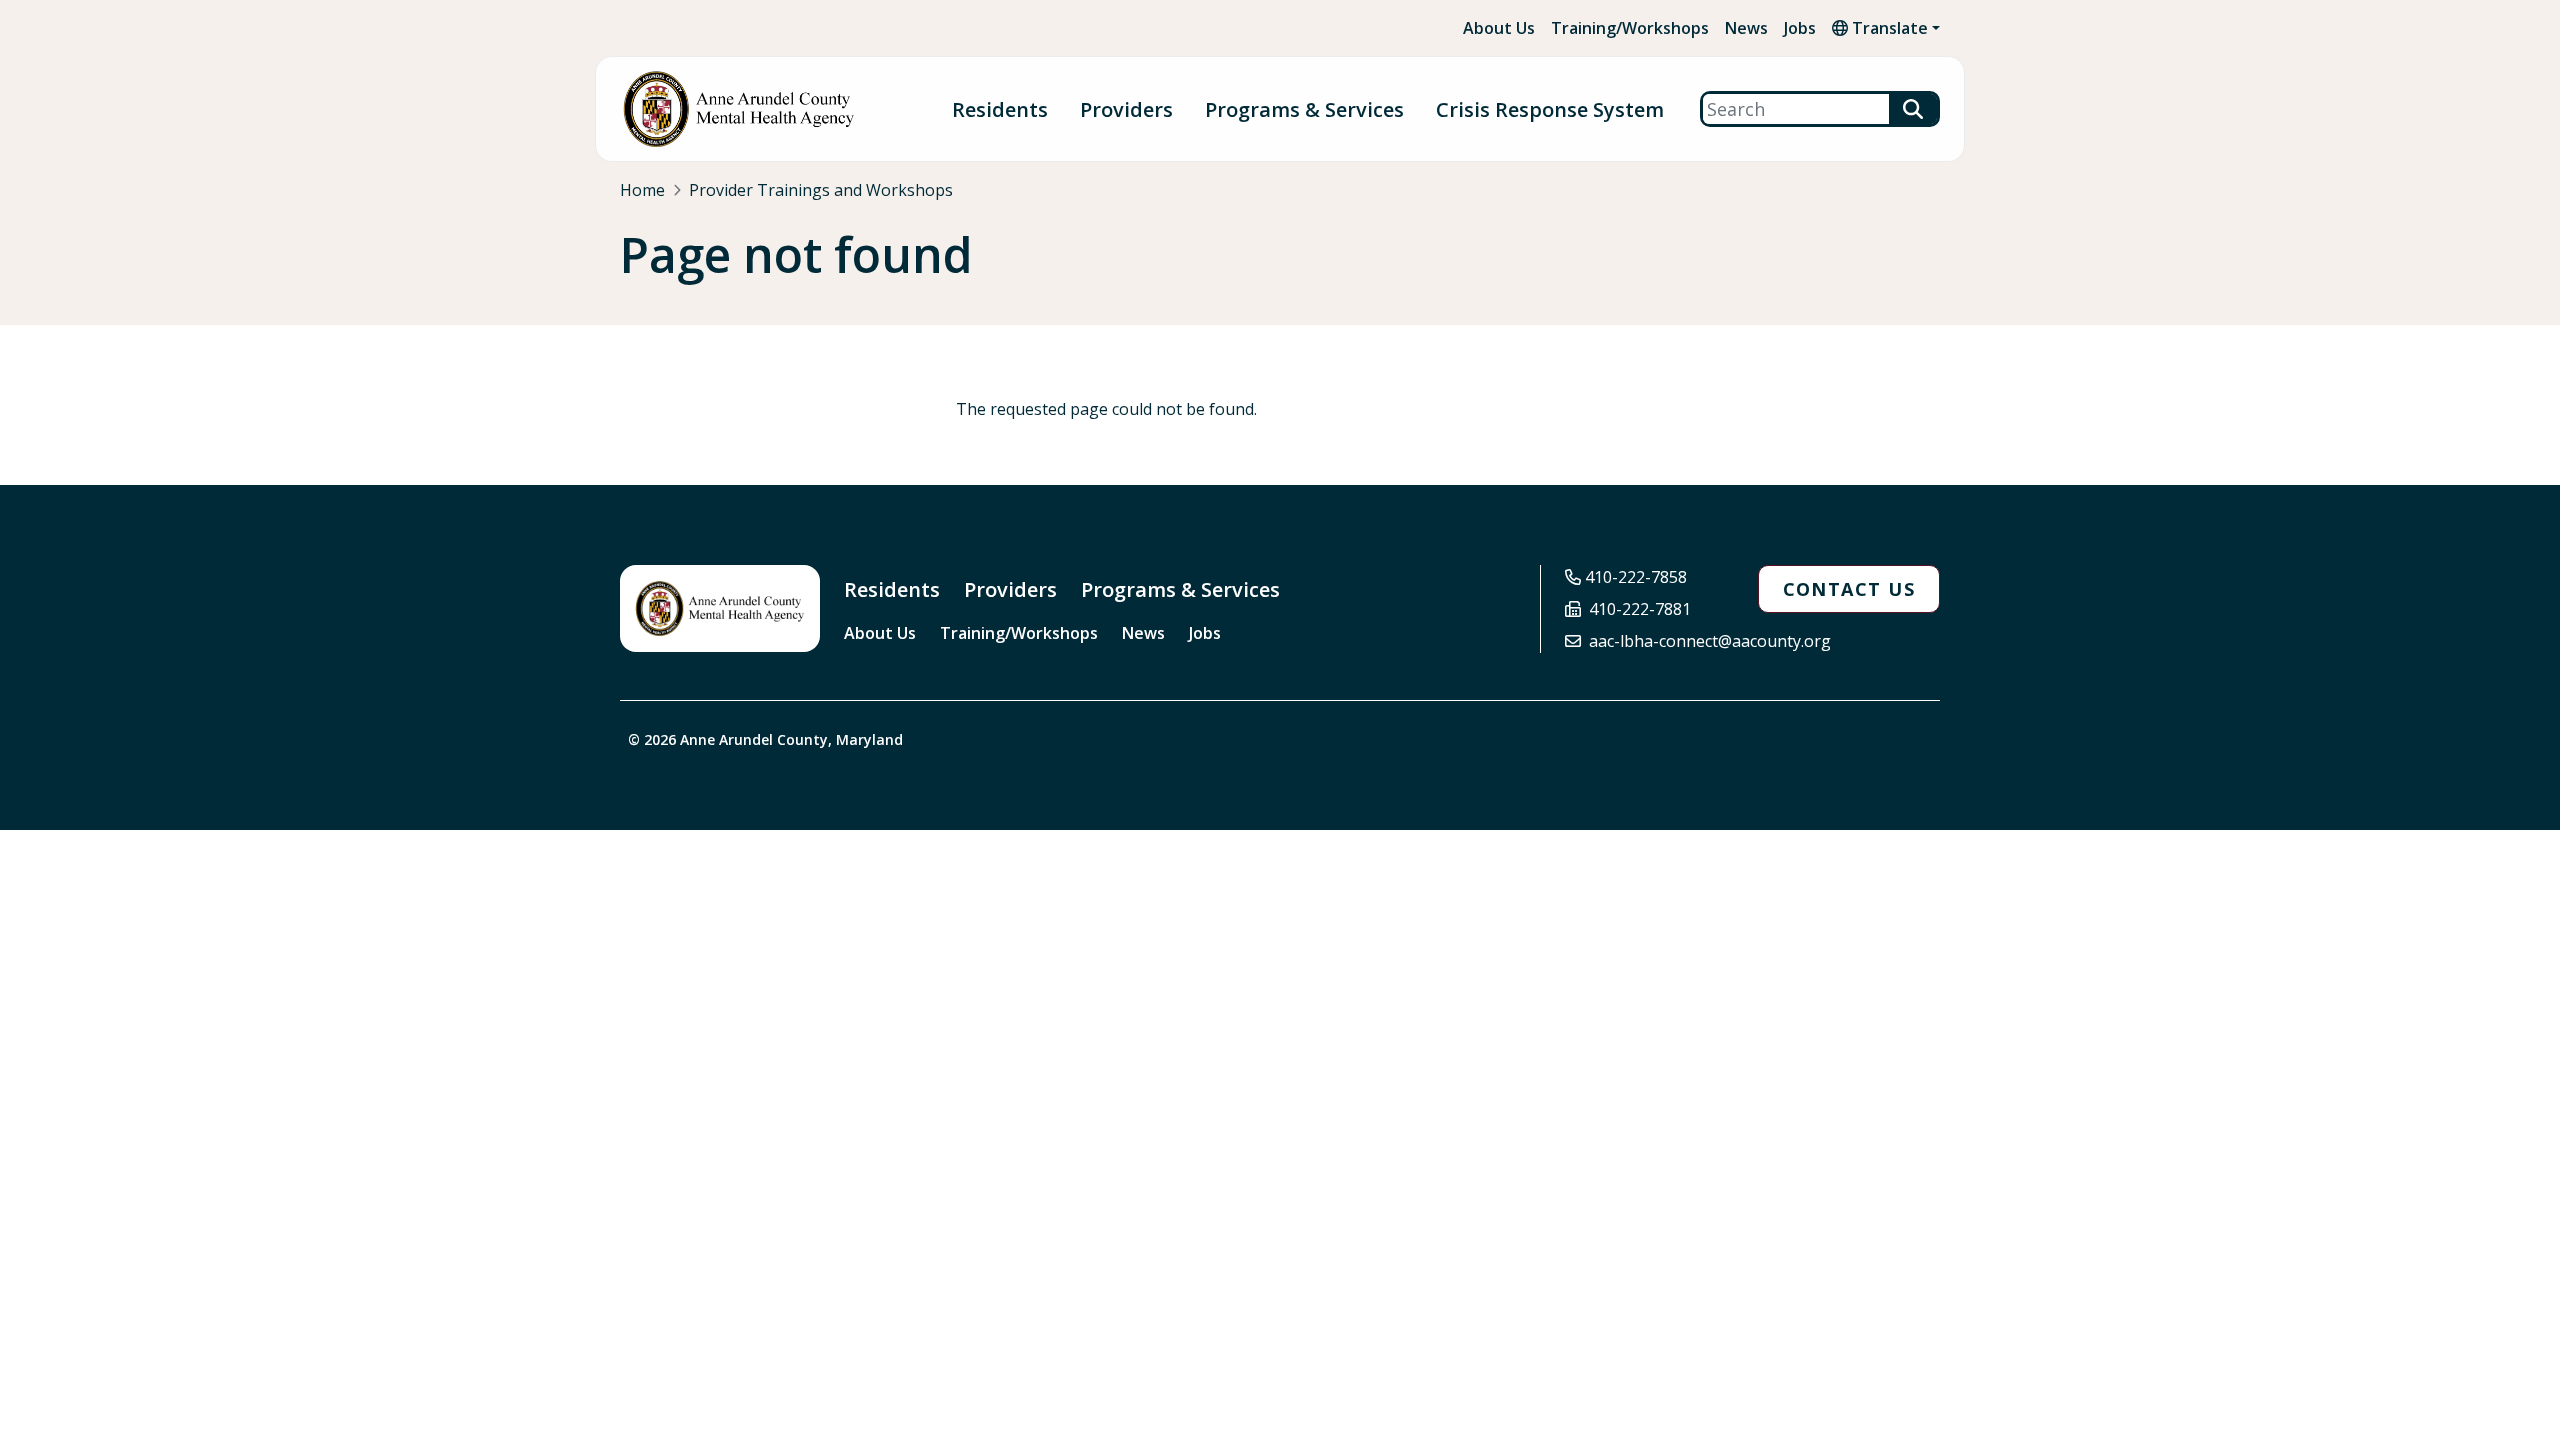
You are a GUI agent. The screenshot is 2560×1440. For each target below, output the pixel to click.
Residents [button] (1000, 109)
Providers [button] (1126, 109)
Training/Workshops (1630, 28)
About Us (1499, 28)
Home (642, 190)
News (1746, 28)
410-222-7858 (1636, 577)
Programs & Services (1180, 589)
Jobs (1800, 28)
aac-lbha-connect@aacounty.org (1710, 641)
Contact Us (1849, 589)
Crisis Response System (1550, 109)
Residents (892, 589)
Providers (1010, 589)
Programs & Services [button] (1304, 109)
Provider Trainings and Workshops (821, 190)
